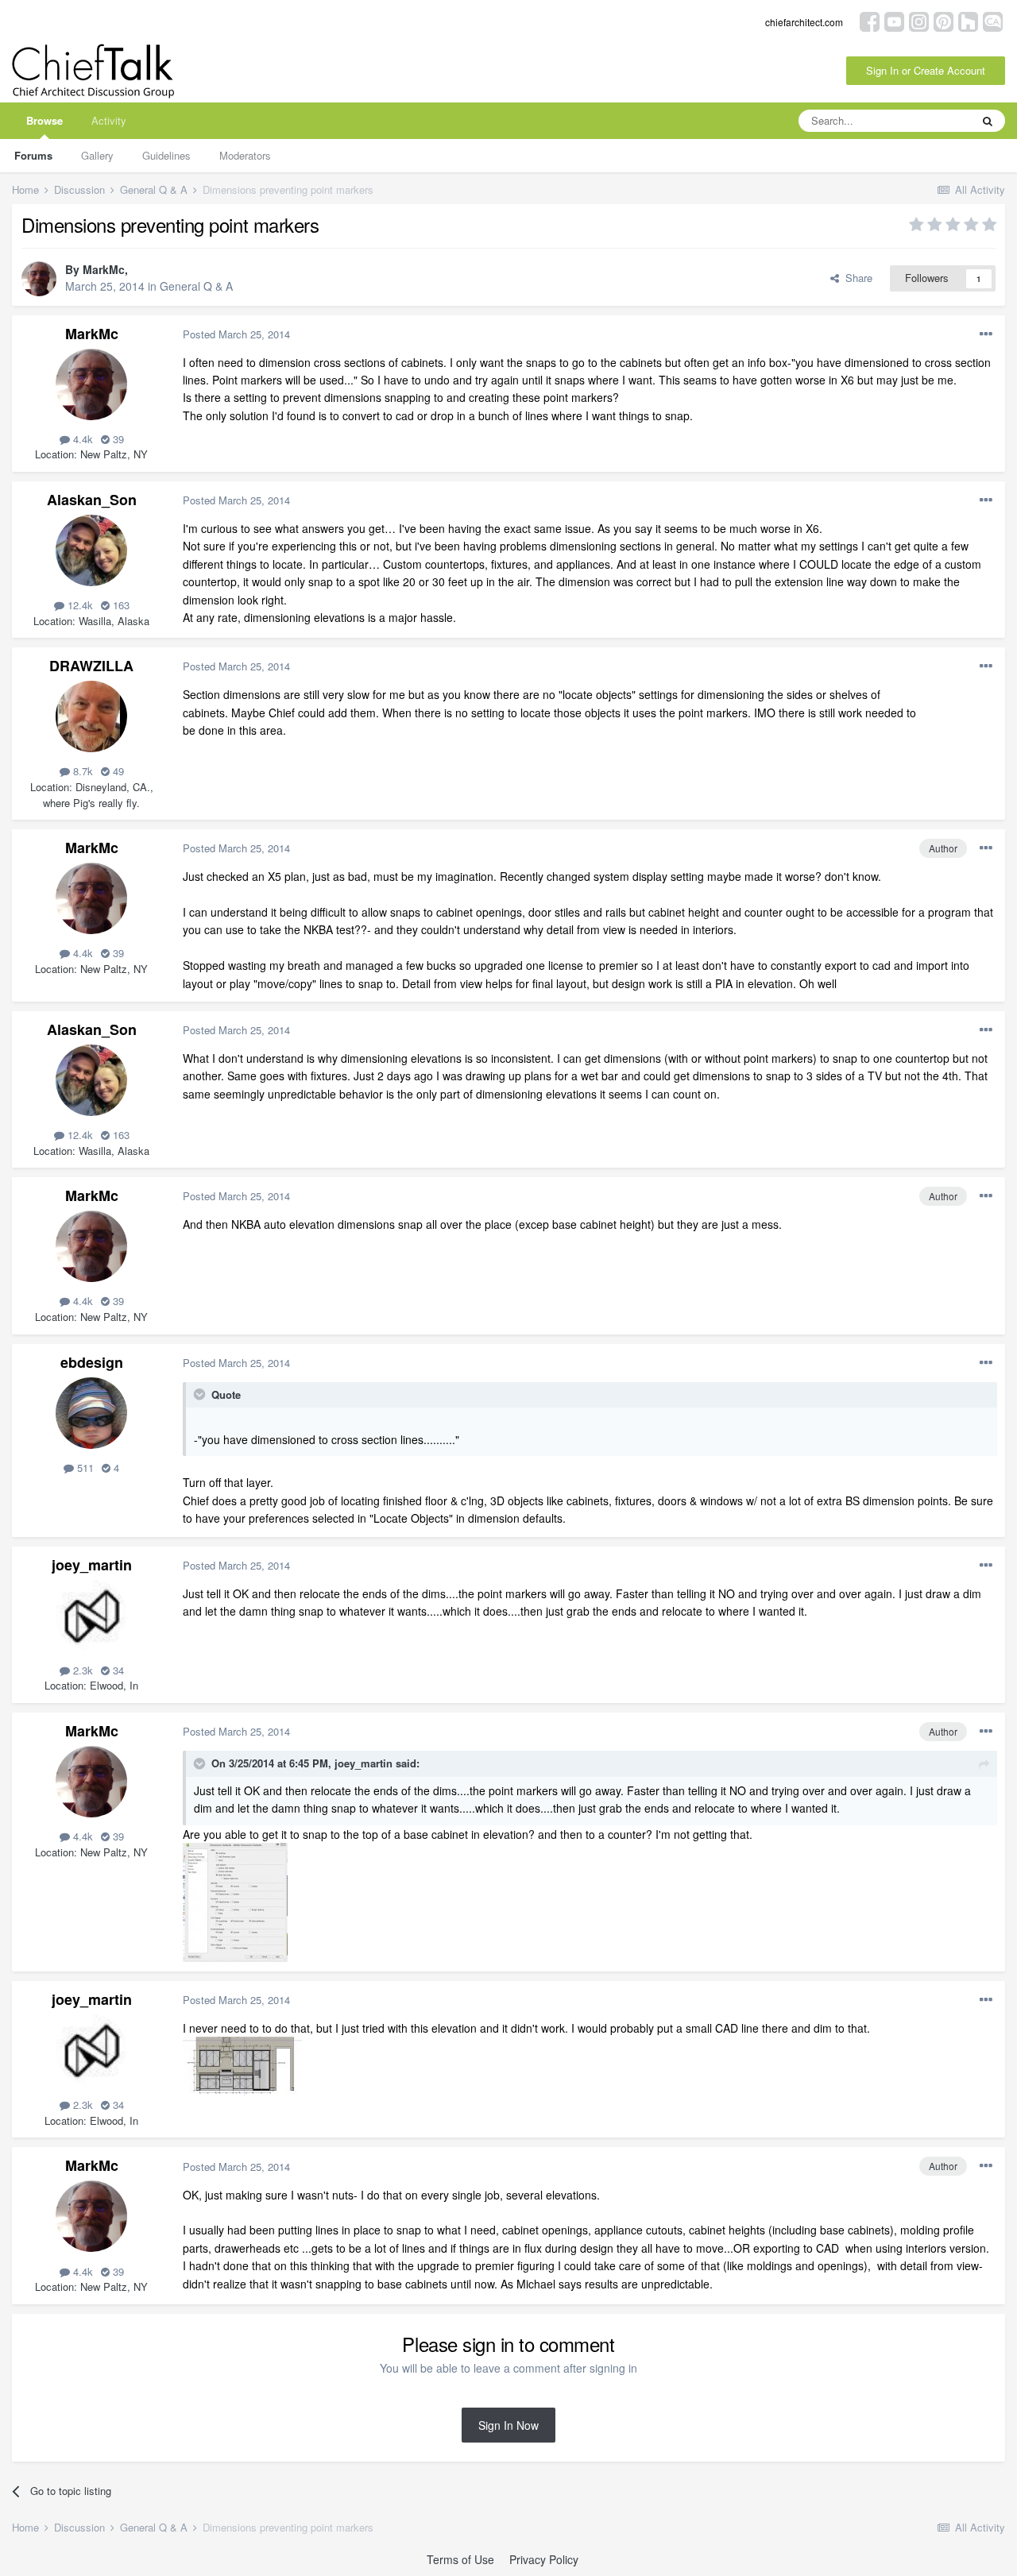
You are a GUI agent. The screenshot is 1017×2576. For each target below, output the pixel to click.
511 (84, 1468)
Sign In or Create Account (926, 70)
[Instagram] (919, 20)
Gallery (97, 155)
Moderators (245, 155)
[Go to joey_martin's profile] (91, 1616)
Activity (109, 120)
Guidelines (166, 155)
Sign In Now (508, 2425)
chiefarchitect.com (804, 22)
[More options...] (986, 334)
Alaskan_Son (92, 500)
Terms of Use (460, 2559)
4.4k (81, 439)
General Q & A (196, 286)
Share (856, 278)
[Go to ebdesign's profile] (91, 1413)
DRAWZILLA (91, 666)
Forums (33, 155)
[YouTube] (894, 20)
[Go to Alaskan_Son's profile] (91, 550)
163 (120, 605)
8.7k (81, 771)
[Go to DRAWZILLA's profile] (91, 716)
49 (117, 771)
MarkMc (104, 269)
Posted (236, 334)
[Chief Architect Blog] (993, 20)
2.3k (81, 1670)
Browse (44, 120)
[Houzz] (968, 20)
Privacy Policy (544, 2559)
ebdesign (92, 1362)
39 (117, 439)
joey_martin (92, 1565)
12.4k (79, 605)
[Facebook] (870, 20)
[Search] (988, 121)
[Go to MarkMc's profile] (39, 279)
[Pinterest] (944, 20)
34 (117, 1670)
